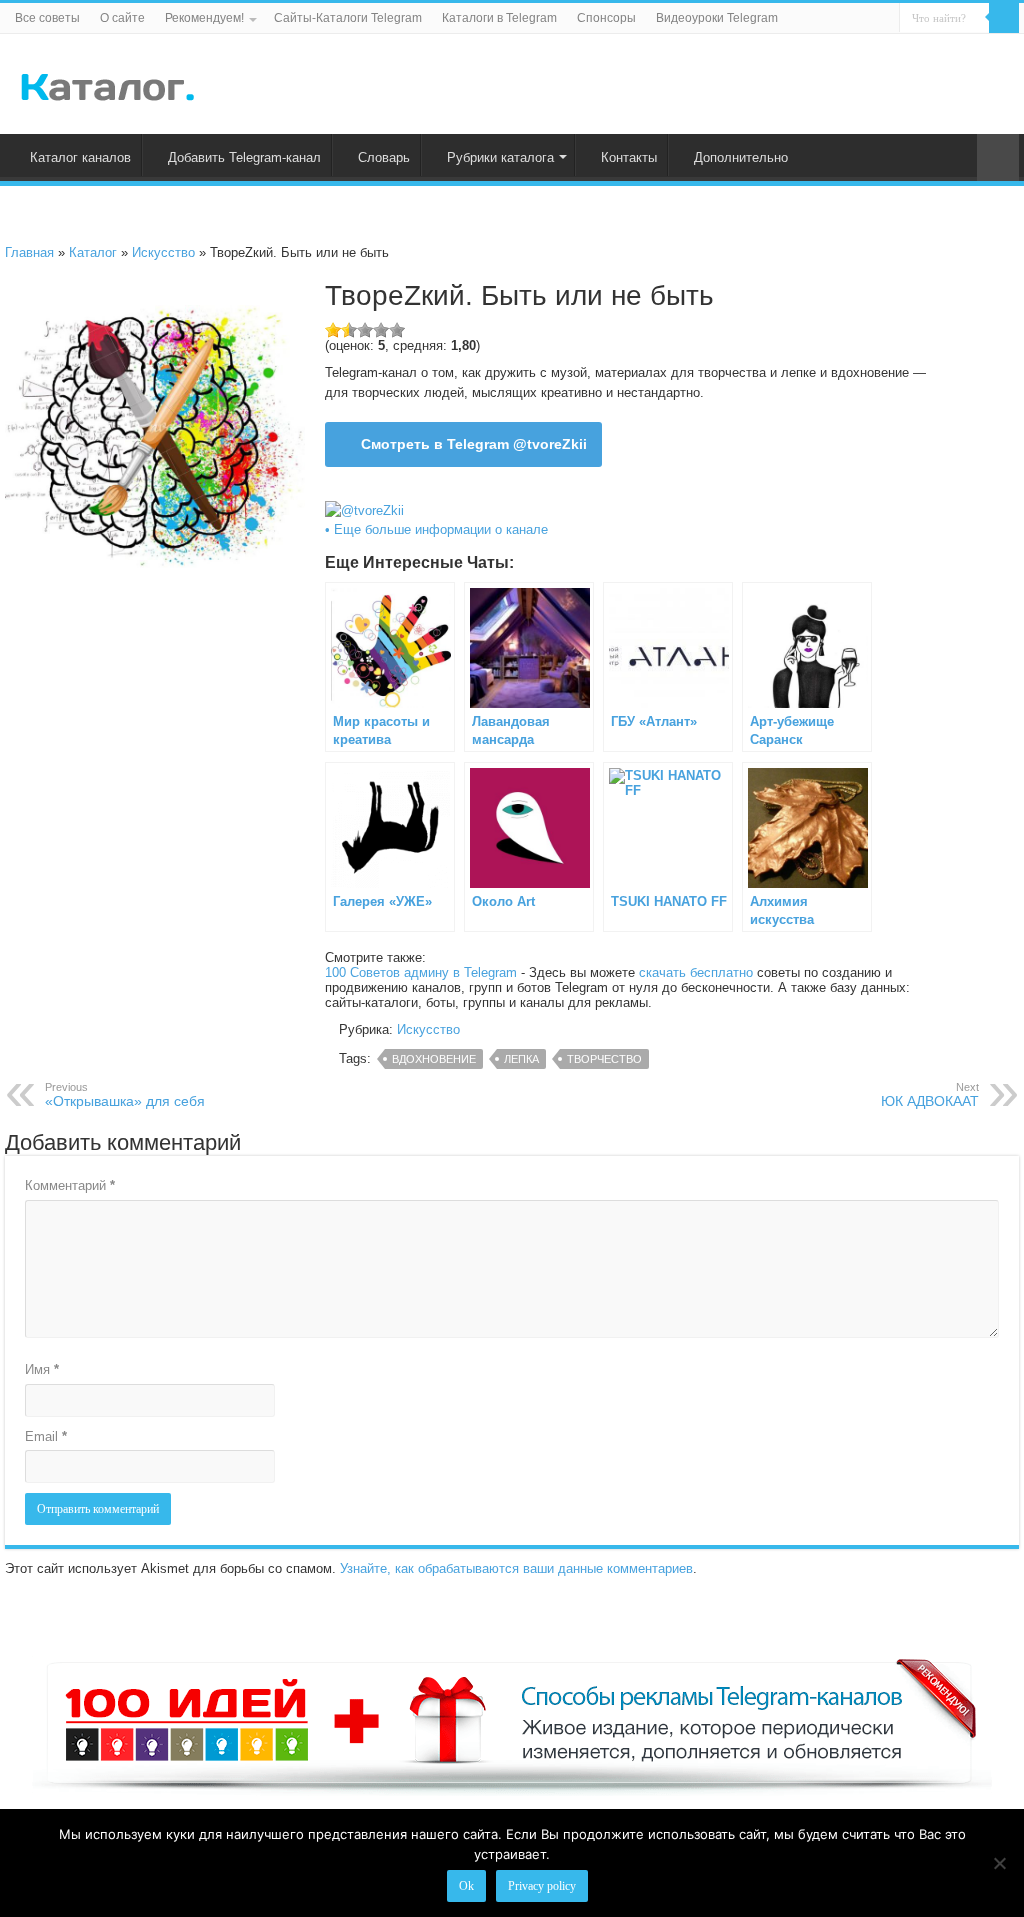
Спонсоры (606, 18)
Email (46, 1436)
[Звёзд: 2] (349, 330)
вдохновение (434, 1059)
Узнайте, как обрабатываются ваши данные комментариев (516, 1568)
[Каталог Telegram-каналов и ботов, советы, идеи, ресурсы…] (107, 83)
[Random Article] (998, 157)
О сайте (122, 18)
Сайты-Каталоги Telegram (348, 18)
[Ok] (999, 1863)
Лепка (521, 1059)
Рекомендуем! (204, 18)
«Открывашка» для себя (125, 1095)
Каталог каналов (80, 157)
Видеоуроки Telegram (717, 18)
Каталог (93, 252)
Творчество (604, 1059)
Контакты (629, 157)
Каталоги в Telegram (499, 18)
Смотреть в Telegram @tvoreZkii (474, 444)
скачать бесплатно (696, 972)
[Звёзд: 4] (381, 330)
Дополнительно (741, 157)
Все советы (47, 18)
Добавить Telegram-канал (244, 157)
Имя (42, 1369)
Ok (466, 1886)
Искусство (163, 252)
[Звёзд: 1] (333, 330)
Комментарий (70, 1185)
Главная (29, 252)
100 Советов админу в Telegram (421, 972)
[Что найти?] (1004, 18)
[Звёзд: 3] (365, 330)
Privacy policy (542, 1886)
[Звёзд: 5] (397, 330)
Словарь (384, 157)
